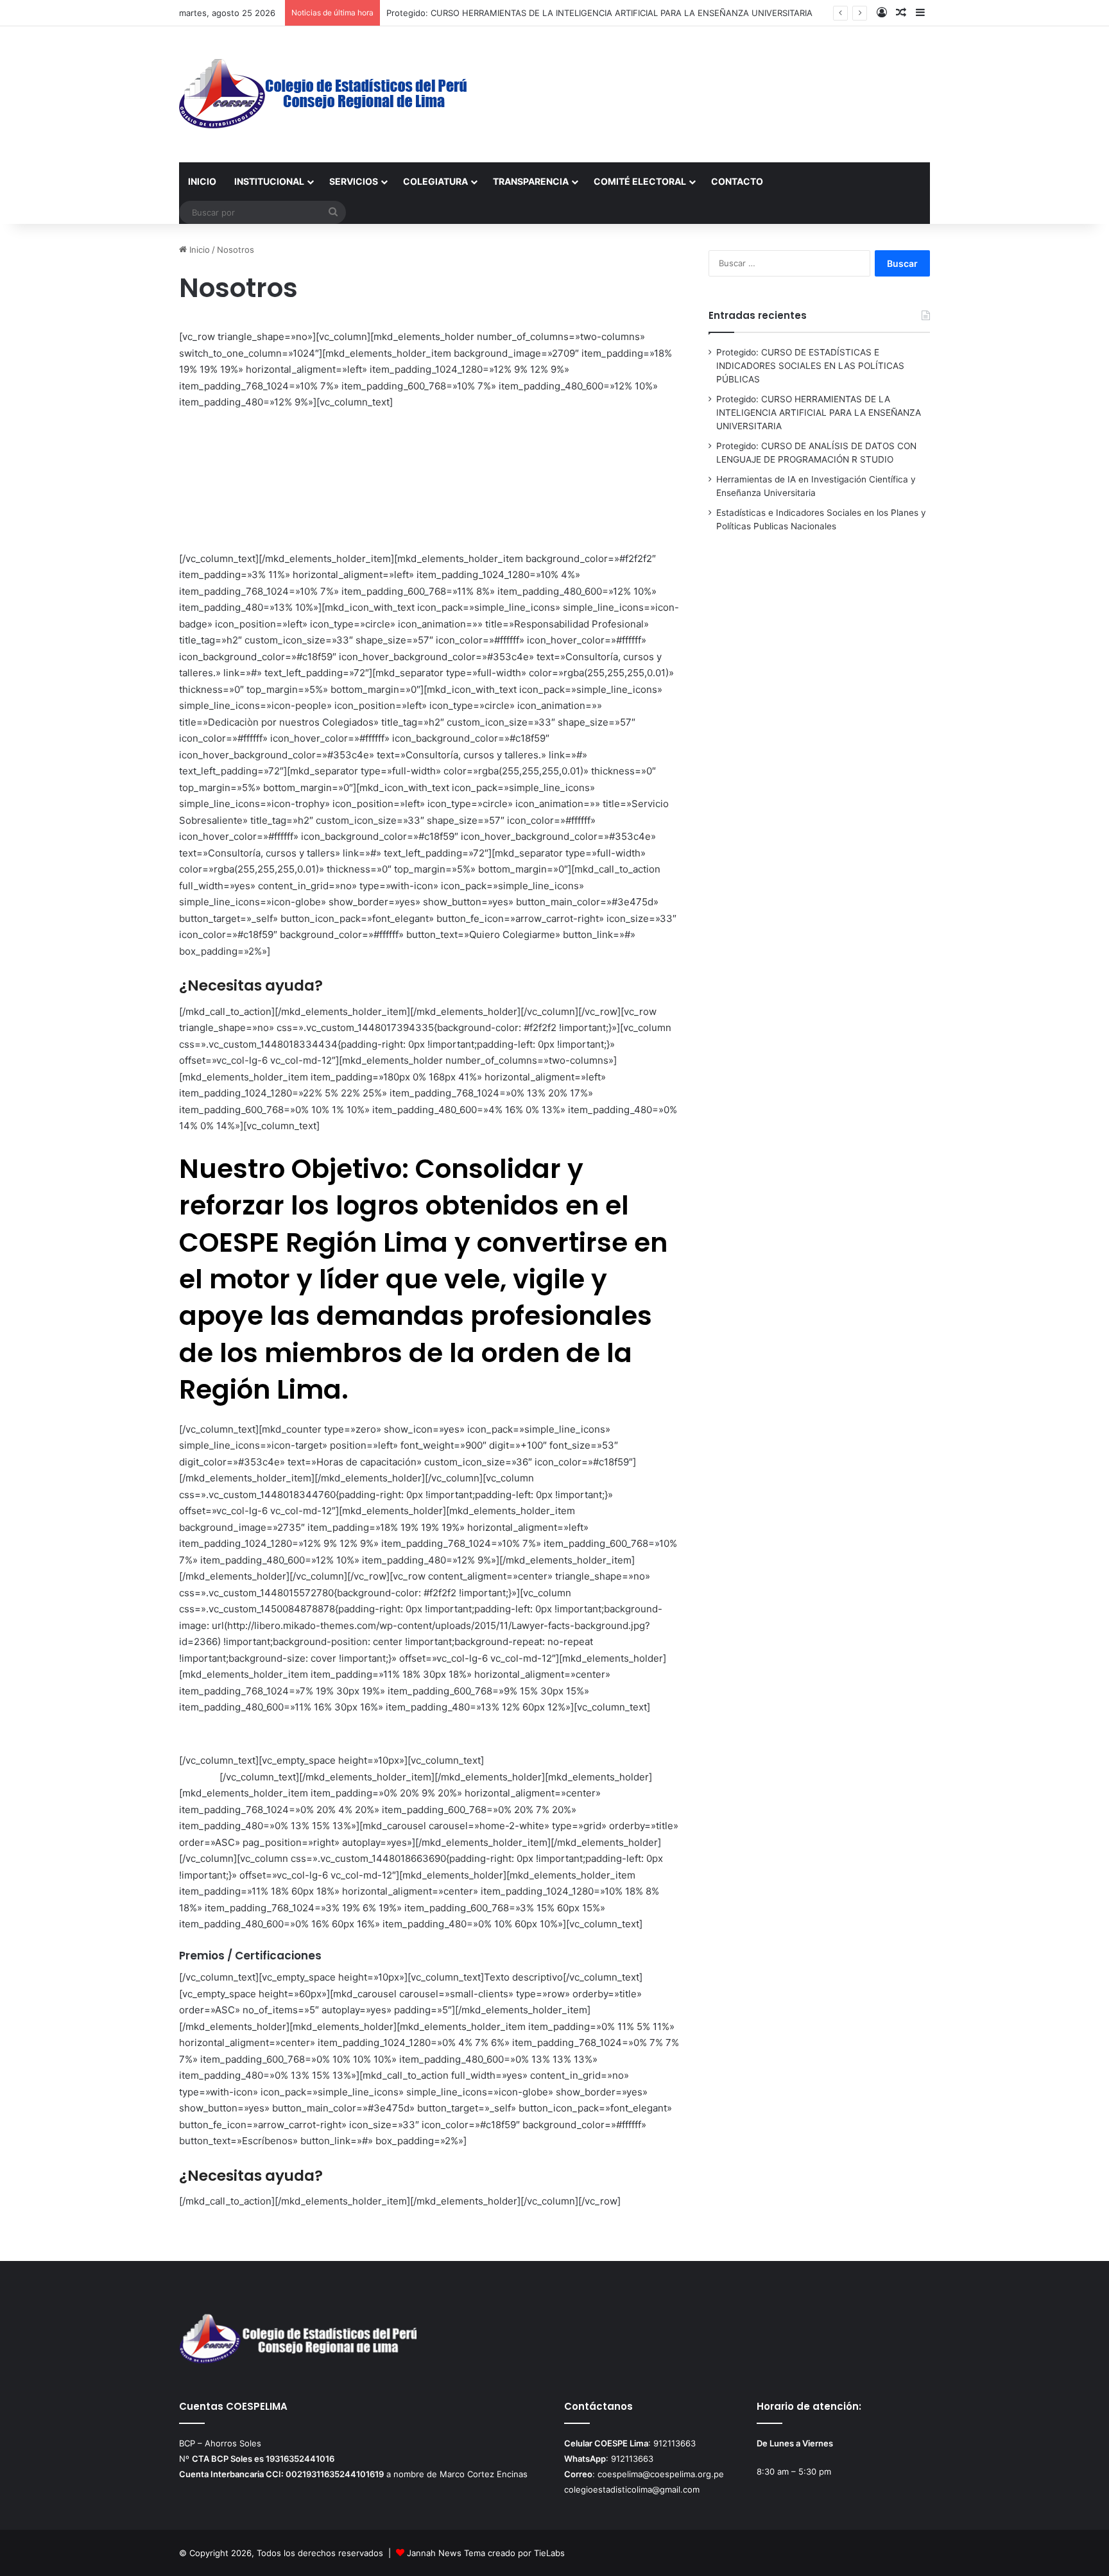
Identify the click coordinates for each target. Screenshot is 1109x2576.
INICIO (202, 181)
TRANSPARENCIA (531, 181)
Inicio (198, 250)
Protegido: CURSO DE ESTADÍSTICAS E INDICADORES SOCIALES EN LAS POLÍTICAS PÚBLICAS (810, 366)
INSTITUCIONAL (269, 181)
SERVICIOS (354, 181)
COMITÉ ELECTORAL (640, 181)
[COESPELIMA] (324, 94)
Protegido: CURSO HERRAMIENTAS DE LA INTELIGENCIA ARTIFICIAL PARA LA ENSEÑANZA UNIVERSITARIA (599, 13)
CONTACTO (737, 181)
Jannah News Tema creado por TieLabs (486, 2553)
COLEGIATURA (435, 181)
